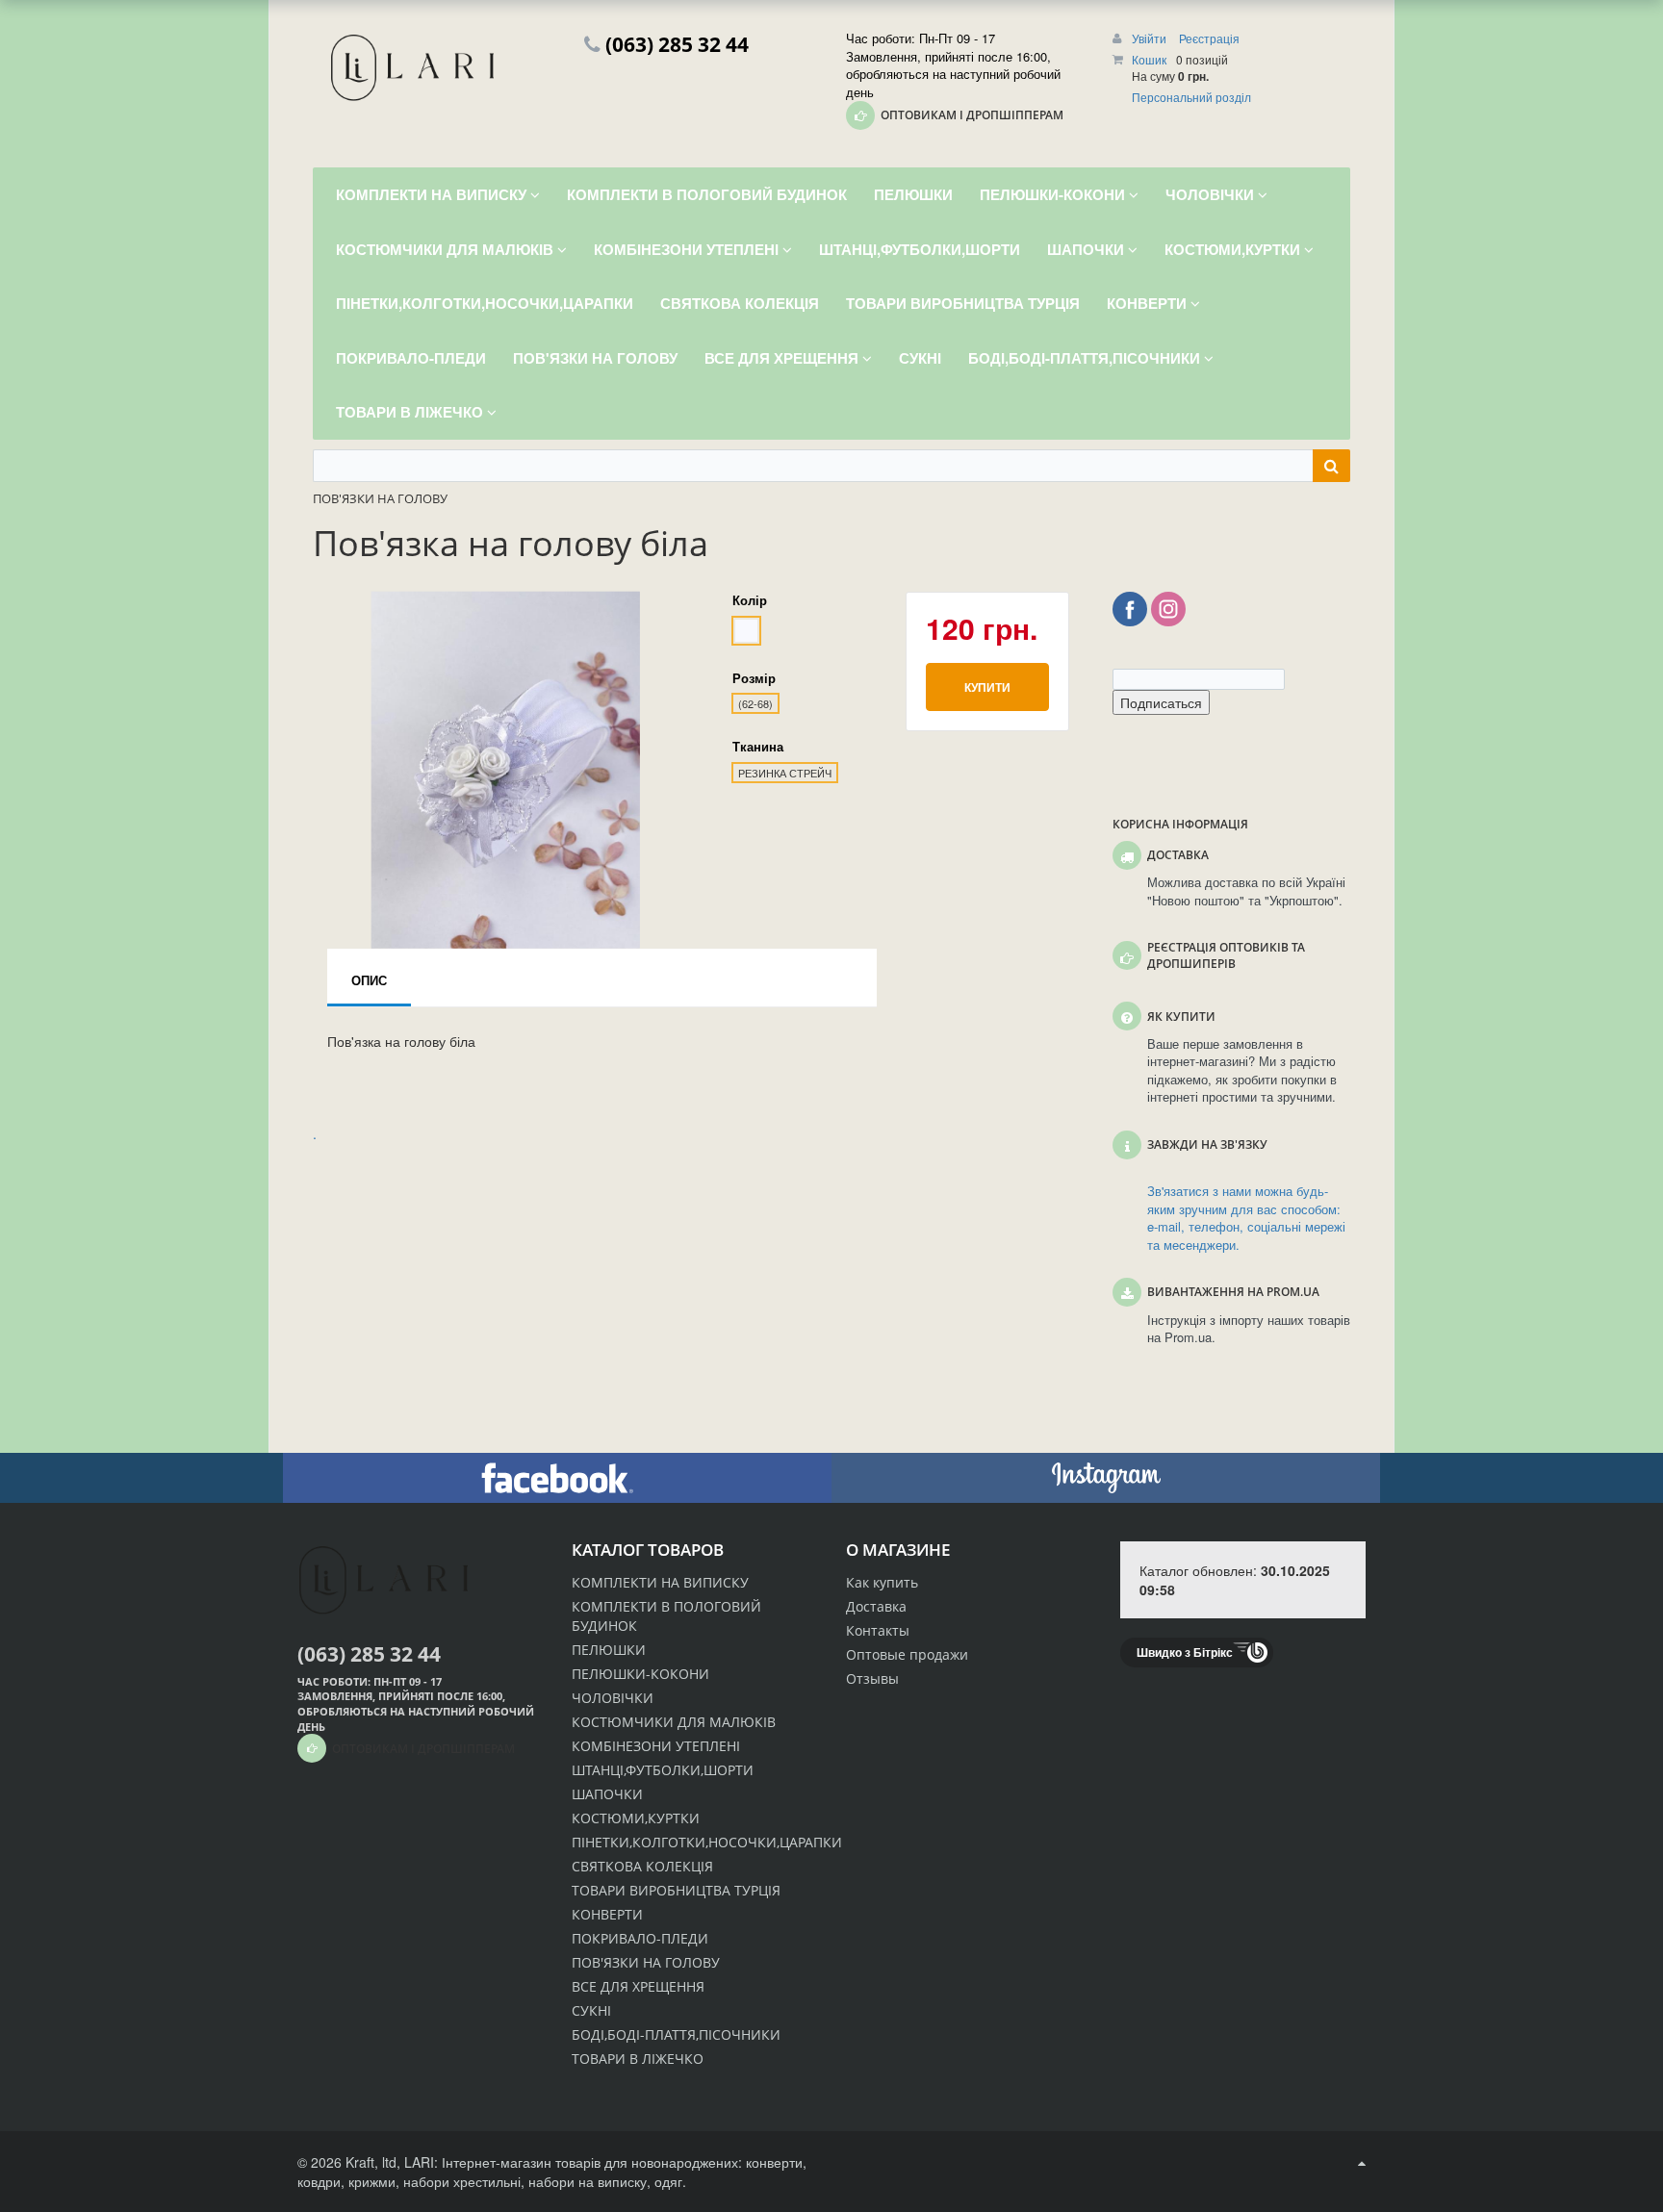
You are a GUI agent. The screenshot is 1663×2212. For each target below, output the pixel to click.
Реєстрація (1209, 38)
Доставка (876, 1606)
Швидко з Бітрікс (1185, 1652)
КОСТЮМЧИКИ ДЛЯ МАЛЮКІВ (674, 1722)
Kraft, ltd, (373, 2162)
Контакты (878, 1630)
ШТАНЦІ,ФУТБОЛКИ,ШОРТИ (663, 1770)
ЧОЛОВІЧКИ (613, 1698)
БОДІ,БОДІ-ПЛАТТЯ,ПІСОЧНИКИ (676, 2034)
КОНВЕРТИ (607, 1914)
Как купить (882, 1582)
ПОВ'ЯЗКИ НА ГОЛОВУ (646, 1962)
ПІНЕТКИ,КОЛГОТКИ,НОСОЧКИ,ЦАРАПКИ (707, 1842)
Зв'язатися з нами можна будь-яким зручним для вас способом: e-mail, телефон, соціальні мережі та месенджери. (1246, 1218)
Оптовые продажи (907, 1654)
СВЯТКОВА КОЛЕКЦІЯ (642, 1866)
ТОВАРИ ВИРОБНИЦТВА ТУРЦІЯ (676, 1890)
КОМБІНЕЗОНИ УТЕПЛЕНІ (656, 1746)
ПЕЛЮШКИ (609, 1650)
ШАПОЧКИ (607, 1794)
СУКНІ (591, 2010)
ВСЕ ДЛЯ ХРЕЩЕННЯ (638, 1986)
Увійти (1151, 38)
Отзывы (872, 1678)
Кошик (1149, 59)
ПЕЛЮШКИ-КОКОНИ (640, 1674)
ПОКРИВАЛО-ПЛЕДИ (640, 1938)
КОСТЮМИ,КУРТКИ (636, 1818)
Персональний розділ (1191, 97)
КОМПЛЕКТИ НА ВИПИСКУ (660, 1582)
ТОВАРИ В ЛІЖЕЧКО (638, 2059)
